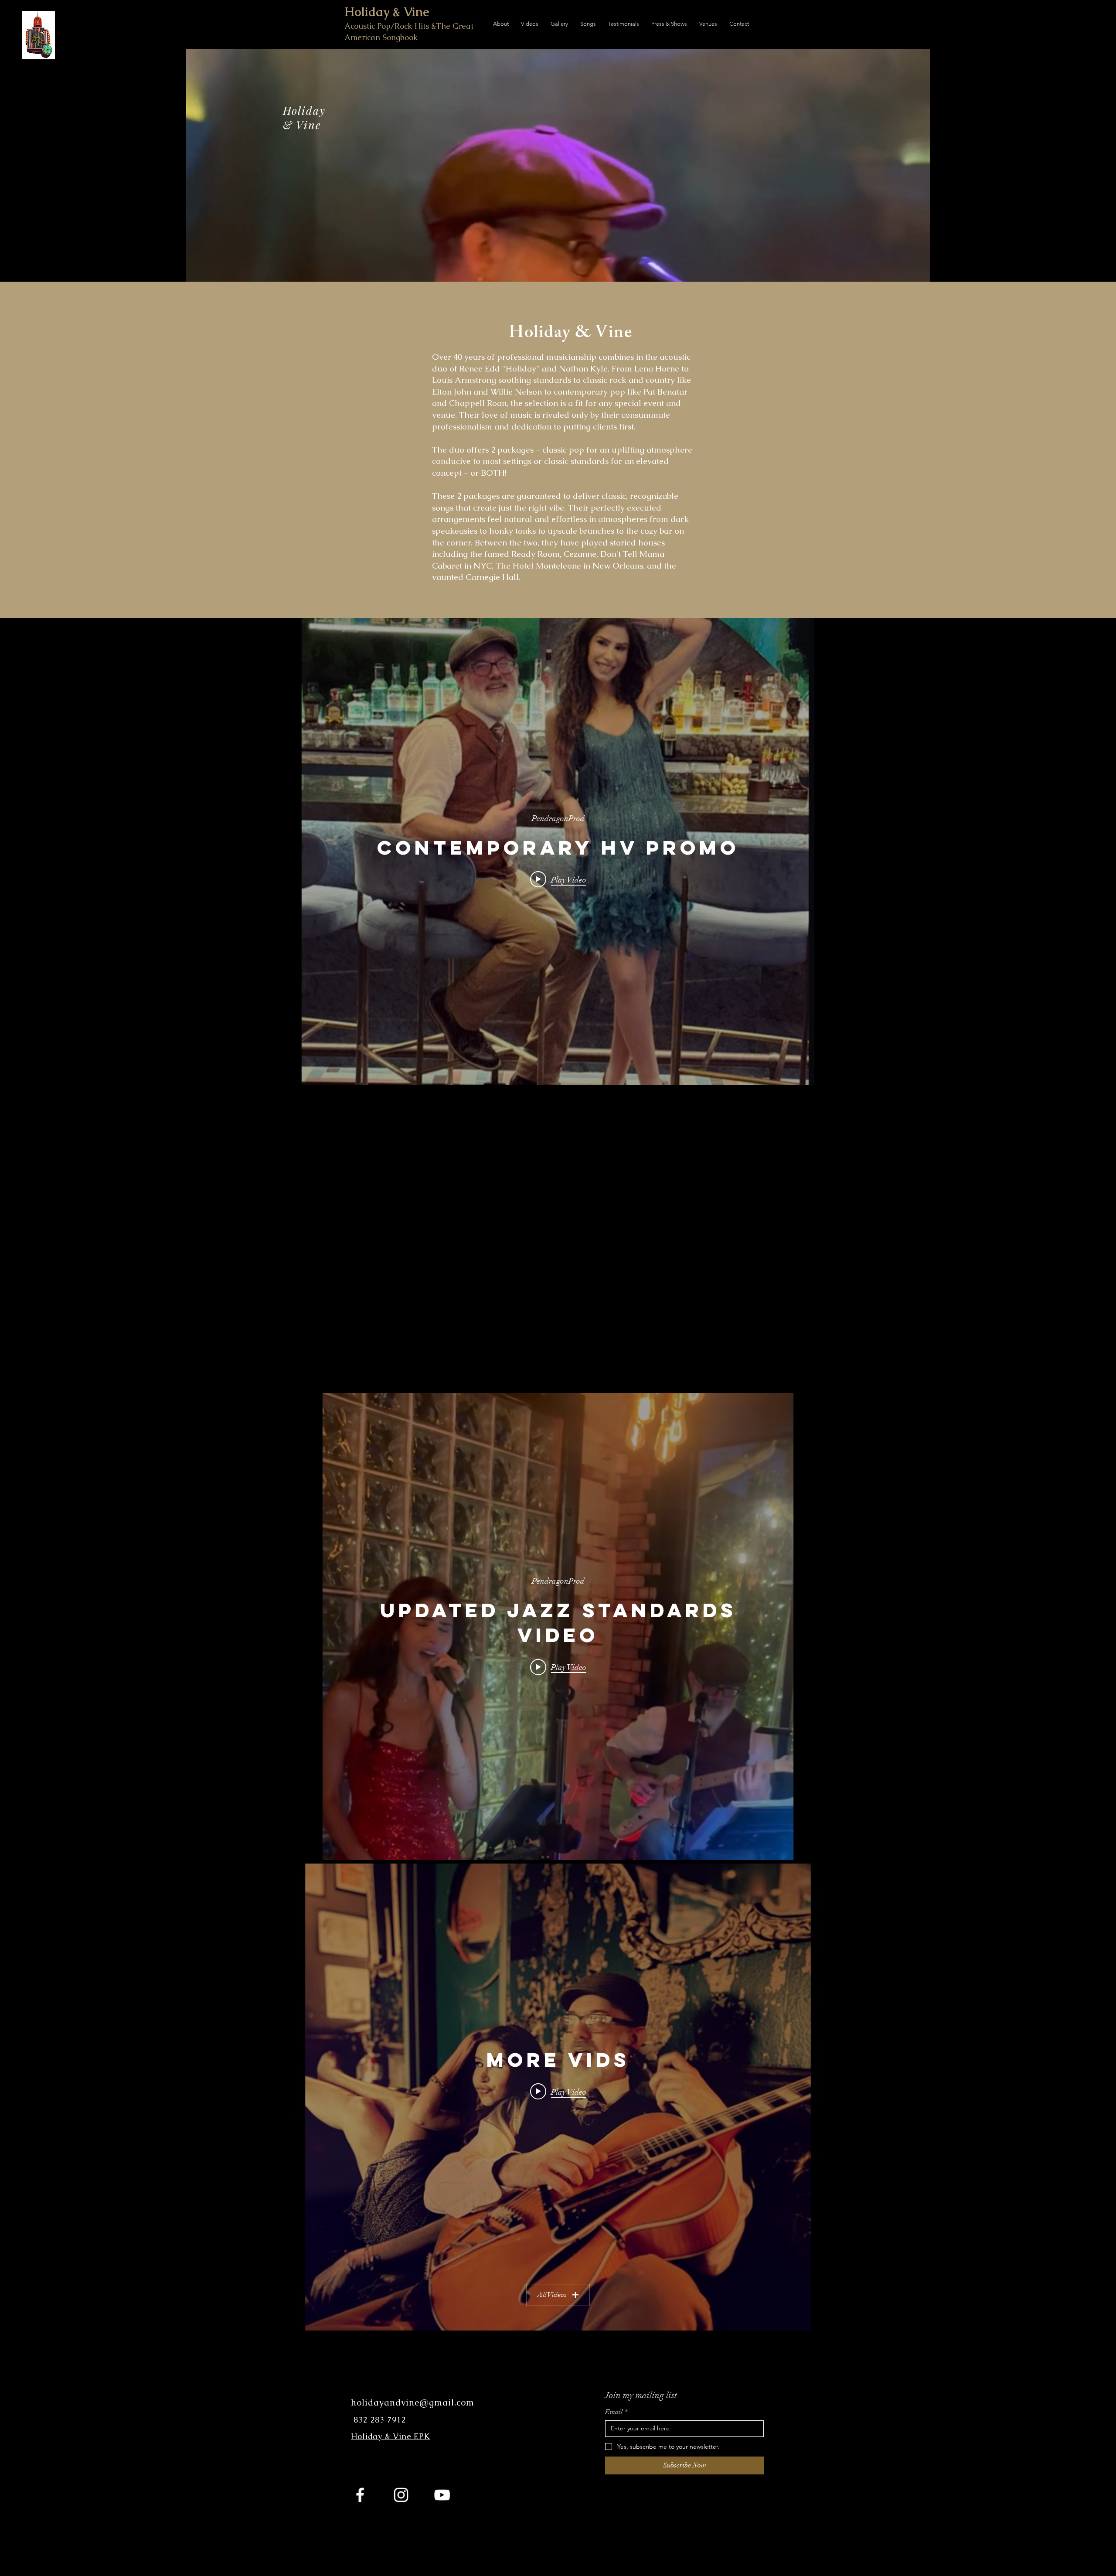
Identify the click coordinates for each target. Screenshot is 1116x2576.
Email (616, 2412)
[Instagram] (401, 2495)
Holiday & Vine (387, 12)
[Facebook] (360, 2495)
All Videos (552, 2295)
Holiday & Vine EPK (391, 2436)
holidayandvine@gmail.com (414, 2402)
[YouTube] (442, 2495)
